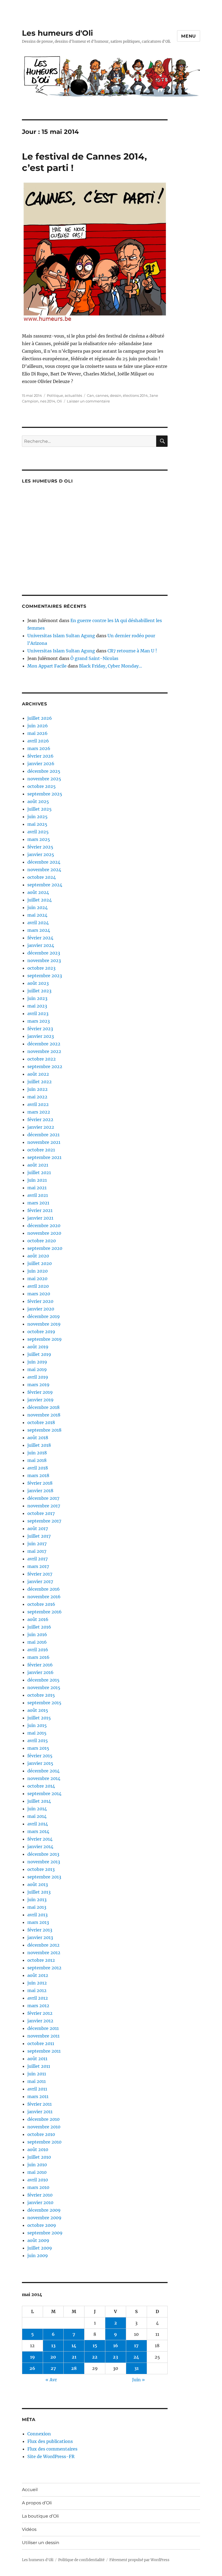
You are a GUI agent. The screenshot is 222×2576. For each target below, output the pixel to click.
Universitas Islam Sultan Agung (61, 636)
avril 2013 (37, 1915)
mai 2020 (37, 1279)
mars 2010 (38, 2187)
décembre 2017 (43, 1498)
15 (95, 2346)
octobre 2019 (41, 1332)
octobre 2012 (41, 1960)
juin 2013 (37, 1900)
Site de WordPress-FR (51, 2456)
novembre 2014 (44, 1778)
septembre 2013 (44, 1877)
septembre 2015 (44, 1703)
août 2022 (38, 1074)
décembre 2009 (44, 2210)
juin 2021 (37, 1180)
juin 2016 (37, 1634)
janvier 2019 (40, 1400)
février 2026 (40, 756)
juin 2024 (37, 907)
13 (53, 2346)
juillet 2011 (39, 2066)
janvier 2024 (41, 945)
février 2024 (40, 938)
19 (32, 2357)
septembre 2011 (44, 2051)
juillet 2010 (39, 2157)
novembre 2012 (44, 1953)
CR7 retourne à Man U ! (132, 651)
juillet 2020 (40, 1263)
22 (95, 2357)
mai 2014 (37, 1816)
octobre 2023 (41, 968)
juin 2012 (37, 1983)
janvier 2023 (41, 1036)
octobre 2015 (41, 1695)
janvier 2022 (41, 1127)
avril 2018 (38, 1468)
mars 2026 (39, 748)
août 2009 (38, 2240)
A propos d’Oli (37, 2503)
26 (32, 2368)
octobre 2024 (42, 877)
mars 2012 (38, 2006)
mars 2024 (39, 930)
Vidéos (29, 2529)
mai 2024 (37, 915)
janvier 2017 (40, 1581)
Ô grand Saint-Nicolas (94, 658)
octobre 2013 (41, 1869)
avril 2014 (38, 1824)
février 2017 (40, 1574)
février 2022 (40, 1119)
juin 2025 (37, 817)
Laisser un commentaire (88, 401)
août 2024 (38, 892)
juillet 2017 (39, 1536)
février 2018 (40, 1483)
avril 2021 (38, 1195)
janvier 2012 (40, 2021)
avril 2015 (38, 1741)
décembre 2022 (44, 1044)
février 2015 (40, 1756)
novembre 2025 (44, 779)
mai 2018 (37, 1460)
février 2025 (40, 847)
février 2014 (40, 1839)
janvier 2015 (40, 1763)
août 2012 (38, 1975)
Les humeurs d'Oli (57, 33)
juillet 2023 (39, 991)
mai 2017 (37, 1551)
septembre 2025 (45, 794)
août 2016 (38, 1619)
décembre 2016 (44, 1589)
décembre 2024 (44, 862)
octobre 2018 (41, 1422)
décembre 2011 (43, 2028)
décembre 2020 (44, 1226)
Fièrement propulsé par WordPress (139, 2560)
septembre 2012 (44, 1968)
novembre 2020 (44, 1233)
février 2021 (40, 1210)
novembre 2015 (44, 1687)
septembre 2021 (44, 1157)
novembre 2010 (44, 2127)
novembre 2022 (44, 1051)
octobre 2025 (42, 786)
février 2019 (40, 1392)
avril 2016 (38, 1650)
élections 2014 (135, 395)
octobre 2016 (41, 1604)
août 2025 (38, 801)
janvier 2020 (41, 1309)
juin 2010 (37, 2165)
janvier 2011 (40, 2112)
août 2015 (38, 1710)
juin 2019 (37, 1362)
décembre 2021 (43, 1135)
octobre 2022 (42, 1059)
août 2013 (38, 1884)
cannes (102, 395)
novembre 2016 (44, 1597)
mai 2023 (37, 1006)
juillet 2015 (39, 1718)
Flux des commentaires (52, 2449)
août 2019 (38, 1347)
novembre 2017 (44, 1506)
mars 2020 (39, 1294)
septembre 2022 (45, 1066)
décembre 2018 (43, 1407)
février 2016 (40, 1665)
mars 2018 (38, 1475)
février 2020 (40, 1301)
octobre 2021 (41, 1150)
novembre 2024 (44, 870)
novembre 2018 (44, 1415)
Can (90, 395)
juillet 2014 (39, 1801)
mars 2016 (38, 1657)
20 (53, 2357)
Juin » (138, 2380)
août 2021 (38, 1165)
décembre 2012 (43, 1945)
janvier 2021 (40, 1218)
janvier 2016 (40, 1672)
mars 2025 (39, 839)
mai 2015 (37, 1733)
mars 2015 (38, 1748)
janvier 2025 (41, 854)
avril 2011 (37, 2089)
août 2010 (38, 2149)
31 (136, 2368)
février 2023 (40, 1029)
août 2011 (37, 2059)
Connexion (39, 2434)
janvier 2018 (40, 1491)
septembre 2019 (45, 1339)
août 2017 (38, 1528)
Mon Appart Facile (47, 666)
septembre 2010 (44, 2142)
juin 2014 (37, 1809)
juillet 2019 (39, 1354)
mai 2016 (37, 1642)
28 (74, 2368)
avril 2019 (38, 1377)
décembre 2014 (43, 1771)
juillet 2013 (39, 1892)
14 (74, 2346)
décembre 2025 (44, 771)
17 (136, 2346)
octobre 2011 (41, 2043)
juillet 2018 (39, 1445)
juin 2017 (37, 1544)
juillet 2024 (40, 900)
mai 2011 (37, 2081)
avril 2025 (38, 832)
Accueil (30, 2490)
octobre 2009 (42, 2225)
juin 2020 (37, 1271)
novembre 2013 (44, 1862)
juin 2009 (38, 2255)
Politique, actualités (64, 395)
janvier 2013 (40, 1937)
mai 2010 (37, 2172)
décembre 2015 (43, 1680)
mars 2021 (38, 1203)
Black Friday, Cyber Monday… (111, 666)
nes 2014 (48, 401)
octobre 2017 (41, 1513)
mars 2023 (39, 1021)
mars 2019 (38, 1385)
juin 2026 (38, 726)
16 (116, 2346)
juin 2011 (37, 2074)
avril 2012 (38, 1998)
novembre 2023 (44, 960)
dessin (116, 395)
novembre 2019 (44, 1324)
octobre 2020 (42, 1241)
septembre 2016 (45, 1612)
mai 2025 (37, 824)
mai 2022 (37, 1097)
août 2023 (38, 983)
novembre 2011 (43, 2036)
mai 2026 (37, 733)
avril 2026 (38, 741)
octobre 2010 (41, 2134)
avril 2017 (37, 1559)
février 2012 (40, 2013)
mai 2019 (37, 1369)
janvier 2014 (40, 1847)
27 (53, 2368)
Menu (189, 36)
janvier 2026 (41, 764)
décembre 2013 (43, 1854)
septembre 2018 (44, 1430)
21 (74, 2357)
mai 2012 (37, 1990)
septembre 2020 (45, 1248)
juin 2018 (37, 1453)
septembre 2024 (45, 885)
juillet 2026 (40, 718)
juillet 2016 (39, 1627)
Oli (59, 401)
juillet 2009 (40, 2248)
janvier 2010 (40, 2202)
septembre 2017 (44, 1521)
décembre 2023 (44, 953)
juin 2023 (37, 998)
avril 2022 (38, 1104)
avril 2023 (38, 1013)
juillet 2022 (40, 1082)
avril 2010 (38, 2180)
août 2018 (38, 1438)
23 (115, 2357)
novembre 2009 (44, 2218)
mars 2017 (38, 1566)
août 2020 (38, 1256)
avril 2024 (38, 923)
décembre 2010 (43, 2119)
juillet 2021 (39, 1173)
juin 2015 (37, 1725)
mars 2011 (38, 2096)
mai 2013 (37, 1907)
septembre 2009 (45, 2233)
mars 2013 (38, 1922)
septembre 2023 (45, 976)
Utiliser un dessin (41, 2543)
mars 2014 (38, 1831)
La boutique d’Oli (40, 2516)
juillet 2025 (40, 809)
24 (136, 2357)
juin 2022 (37, 1089)
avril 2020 (38, 1286)
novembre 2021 (44, 1142)
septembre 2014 (44, 1794)
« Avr (51, 2380)
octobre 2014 (41, 1786)
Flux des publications (50, 2441)
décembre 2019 (44, 1316)
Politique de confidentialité (81, 2560)
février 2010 (40, 2195)
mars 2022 (39, 1112)
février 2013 (40, 1930)
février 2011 (40, 2104)
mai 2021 (37, 1188)
